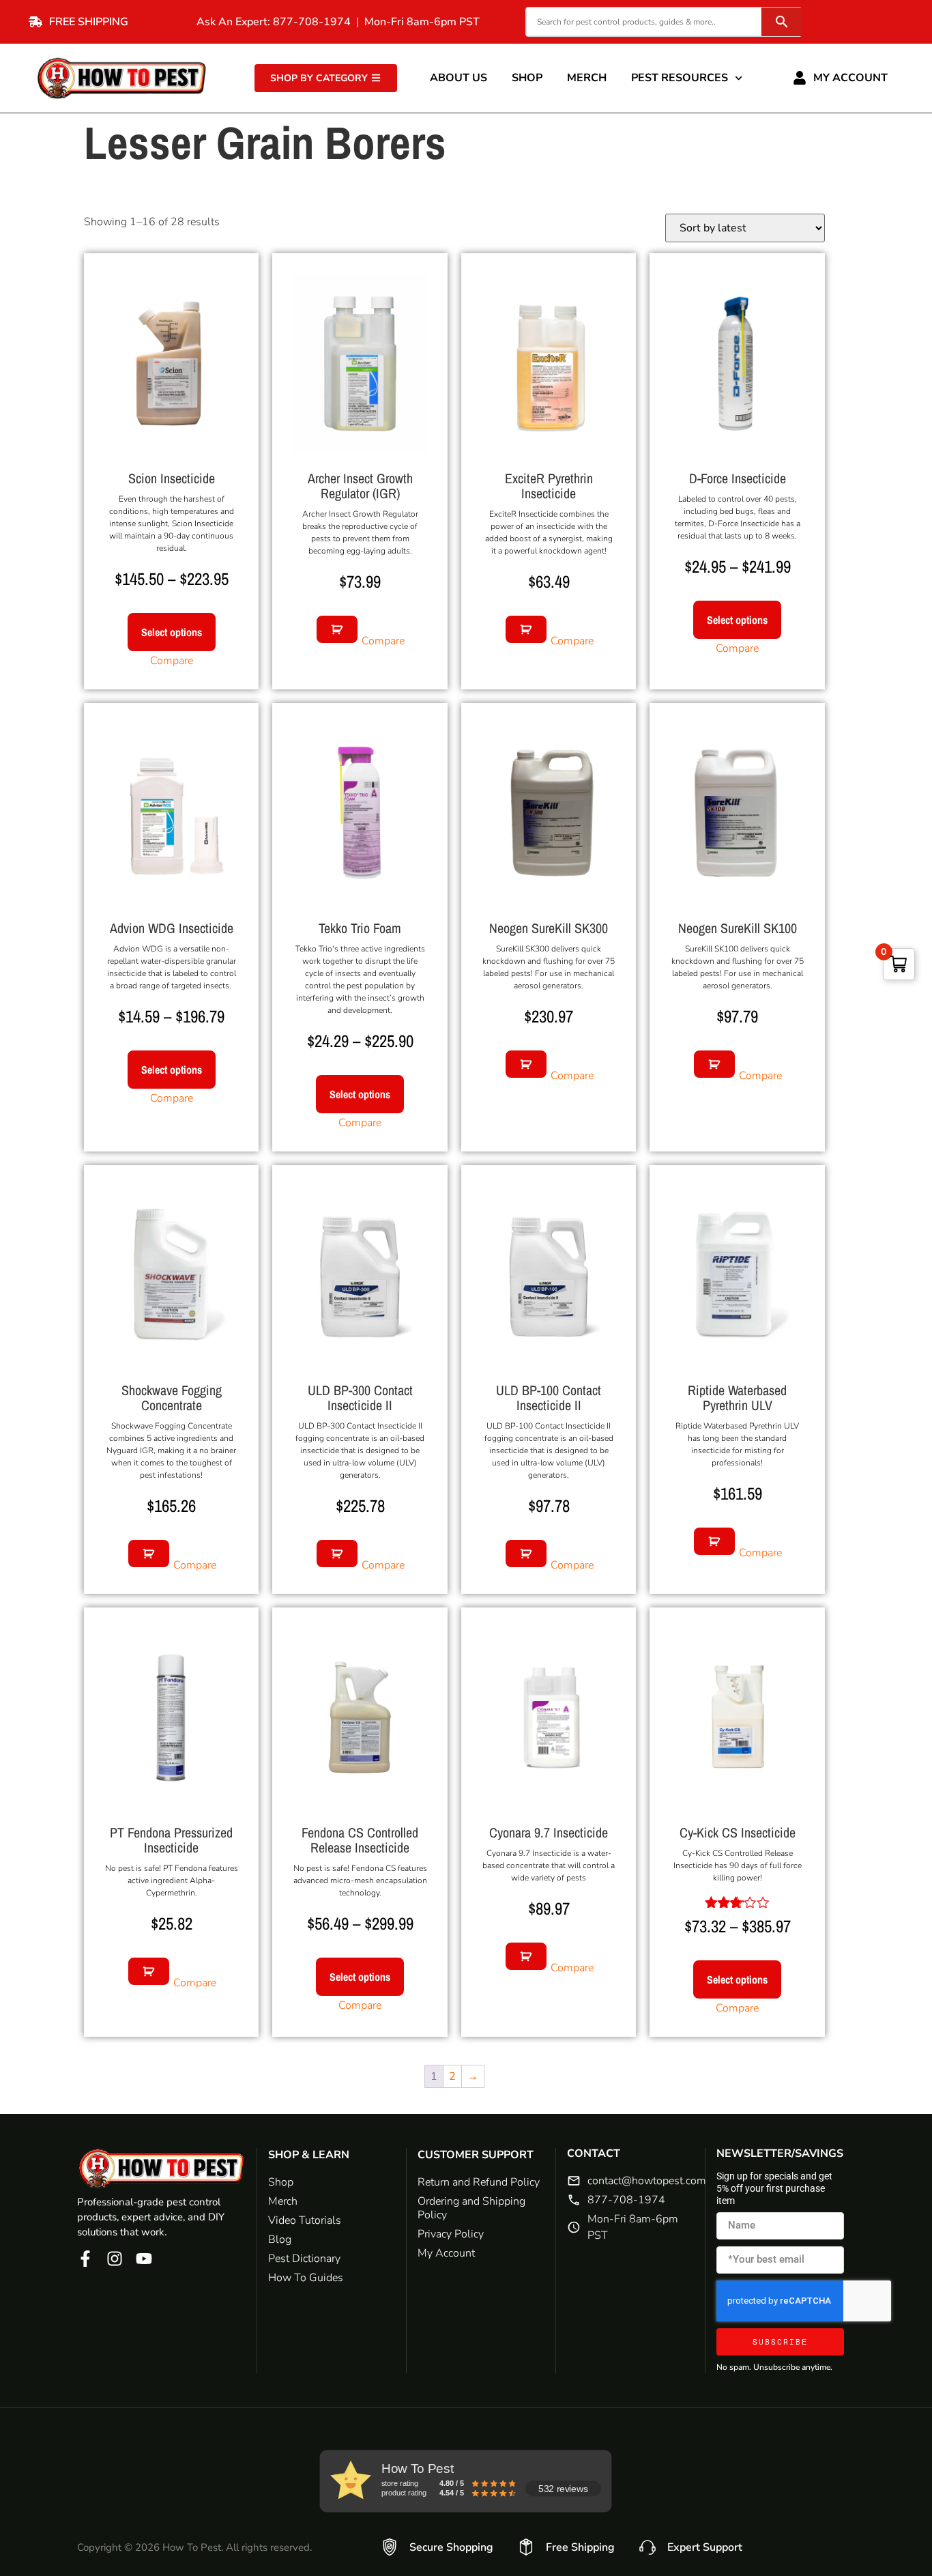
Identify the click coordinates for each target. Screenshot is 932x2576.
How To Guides (306, 2278)
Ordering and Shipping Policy (471, 2208)
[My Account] (800, 78)
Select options (172, 632)
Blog (280, 2239)
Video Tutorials (305, 2220)
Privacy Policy (451, 2234)
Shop (527, 78)
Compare (172, 661)
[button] (337, 629)
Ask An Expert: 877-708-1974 (274, 22)
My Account (850, 78)
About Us (458, 78)
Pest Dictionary (304, 2259)
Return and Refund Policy (479, 2182)
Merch (587, 78)
